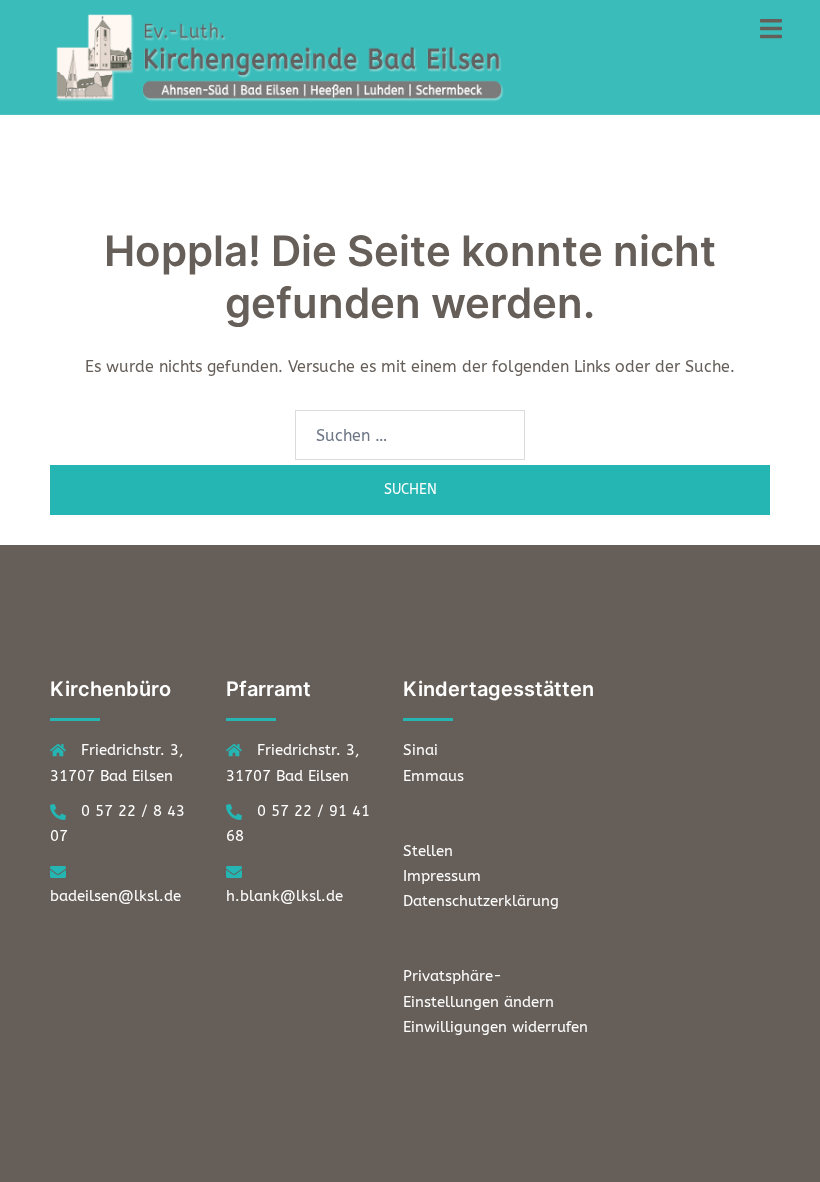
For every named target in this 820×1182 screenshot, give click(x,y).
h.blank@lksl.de (284, 896)
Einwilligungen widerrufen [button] (495, 1027)
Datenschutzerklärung (481, 901)
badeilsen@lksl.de (115, 896)
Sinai (420, 750)
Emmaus (433, 776)
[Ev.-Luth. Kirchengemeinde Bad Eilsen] (285, 55)
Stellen (428, 851)
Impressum (442, 876)
